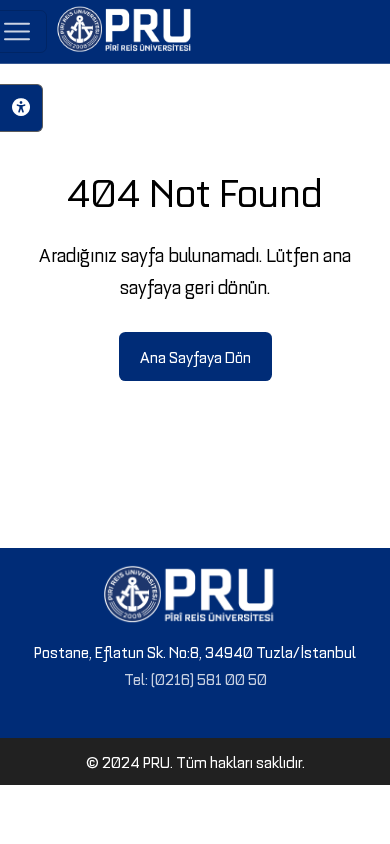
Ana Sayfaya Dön (195, 356)
